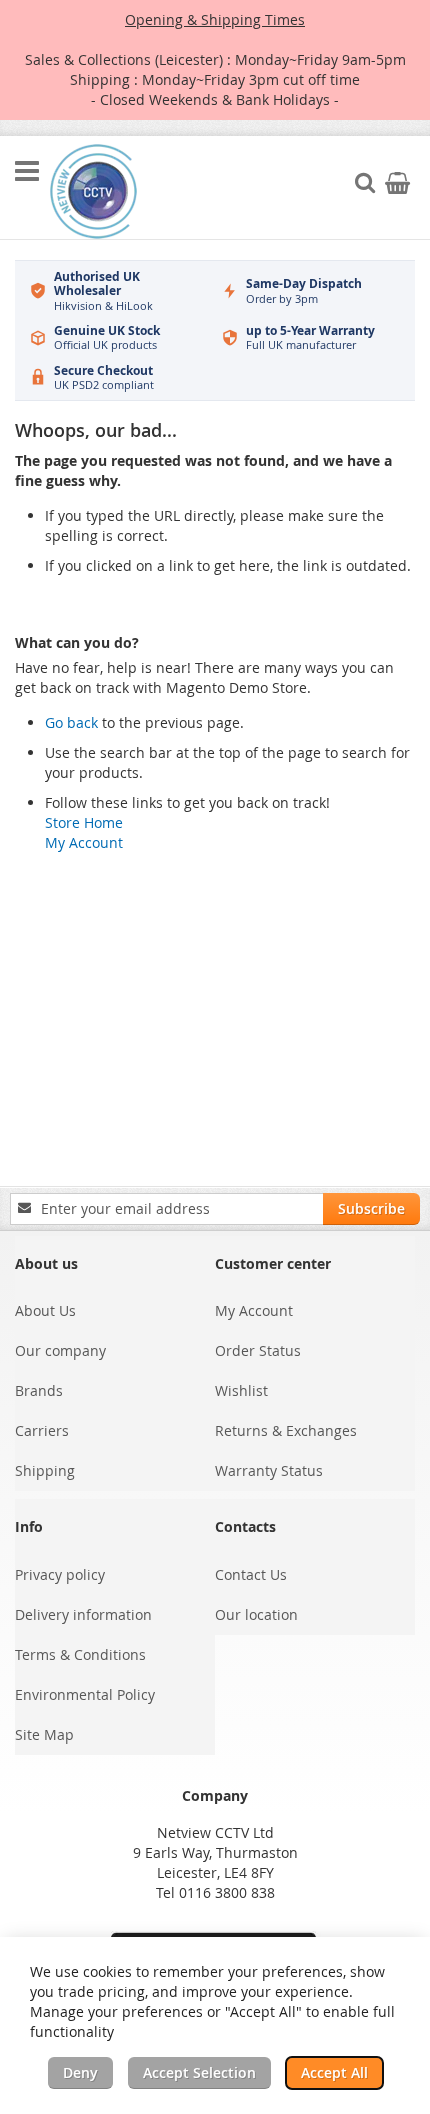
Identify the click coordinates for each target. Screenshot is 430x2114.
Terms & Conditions (80, 1654)
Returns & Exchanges (286, 1430)
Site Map (44, 1734)
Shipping (45, 1470)
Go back (71, 722)
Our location (256, 1614)
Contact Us (251, 1574)
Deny (80, 2072)
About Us (45, 1310)
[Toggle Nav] (27, 171)
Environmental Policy (85, 1694)
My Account (84, 842)
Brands (39, 1390)
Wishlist (241, 1390)
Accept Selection (199, 2072)
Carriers (42, 1430)
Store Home (84, 822)
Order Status (258, 1350)
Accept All (334, 2072)
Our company (60, 1350)
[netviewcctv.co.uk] (93, 191)
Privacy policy (60, 1574)
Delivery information (83, 1614)
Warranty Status (269, 1470)
